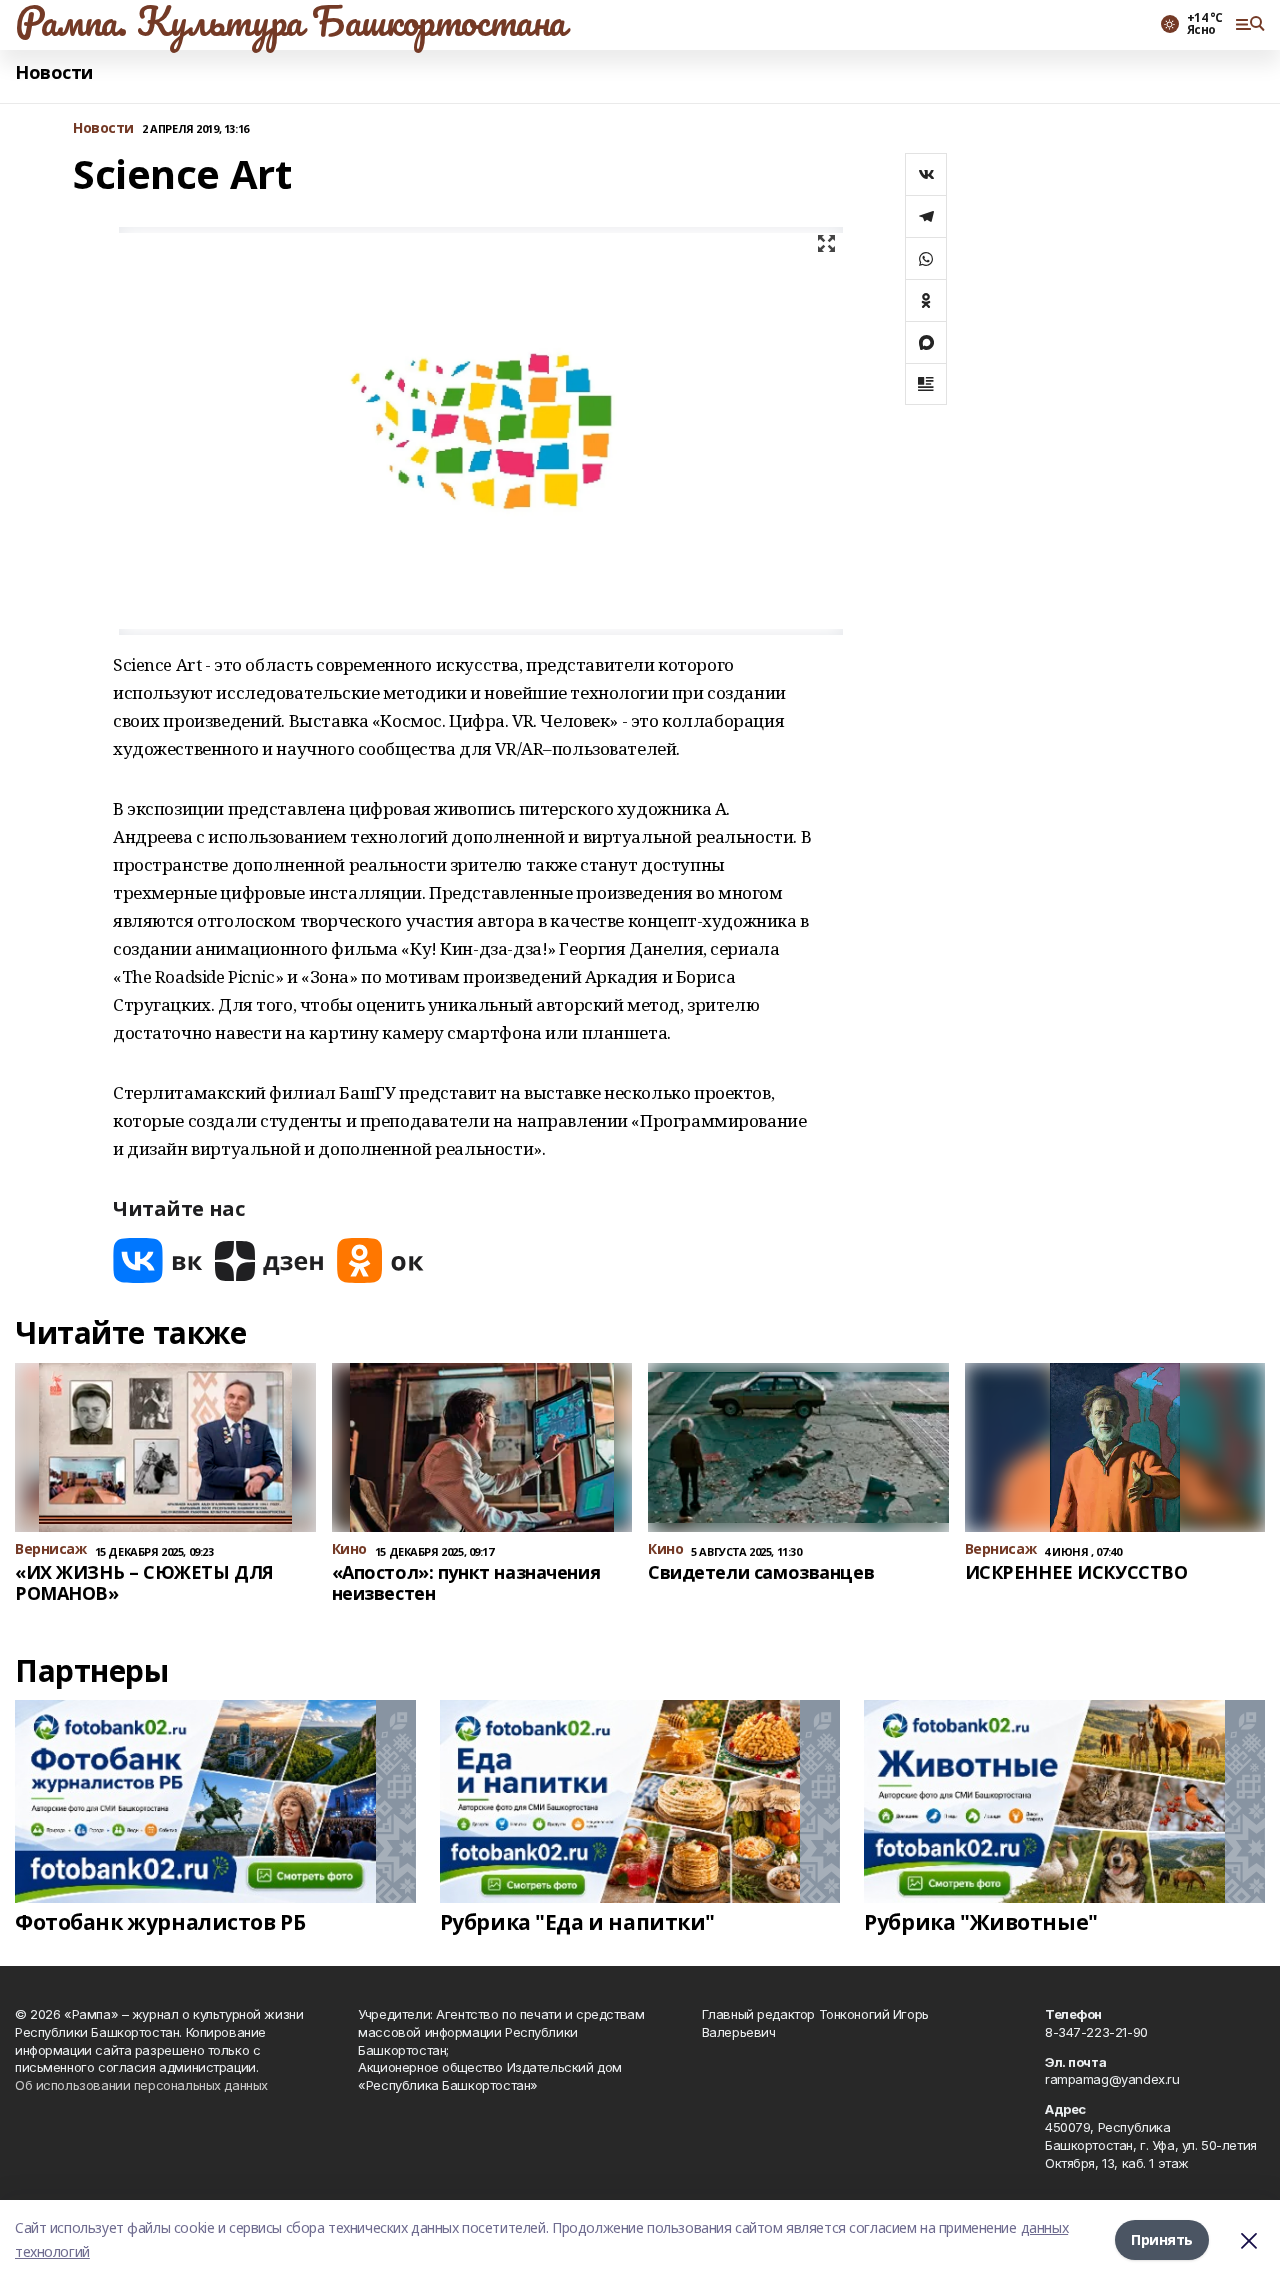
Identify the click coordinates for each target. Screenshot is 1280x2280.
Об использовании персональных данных (141, 2085)
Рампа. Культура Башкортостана (290, 21)
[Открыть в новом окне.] (158, 1260)
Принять (1162, 2239)
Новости (54, 72)
